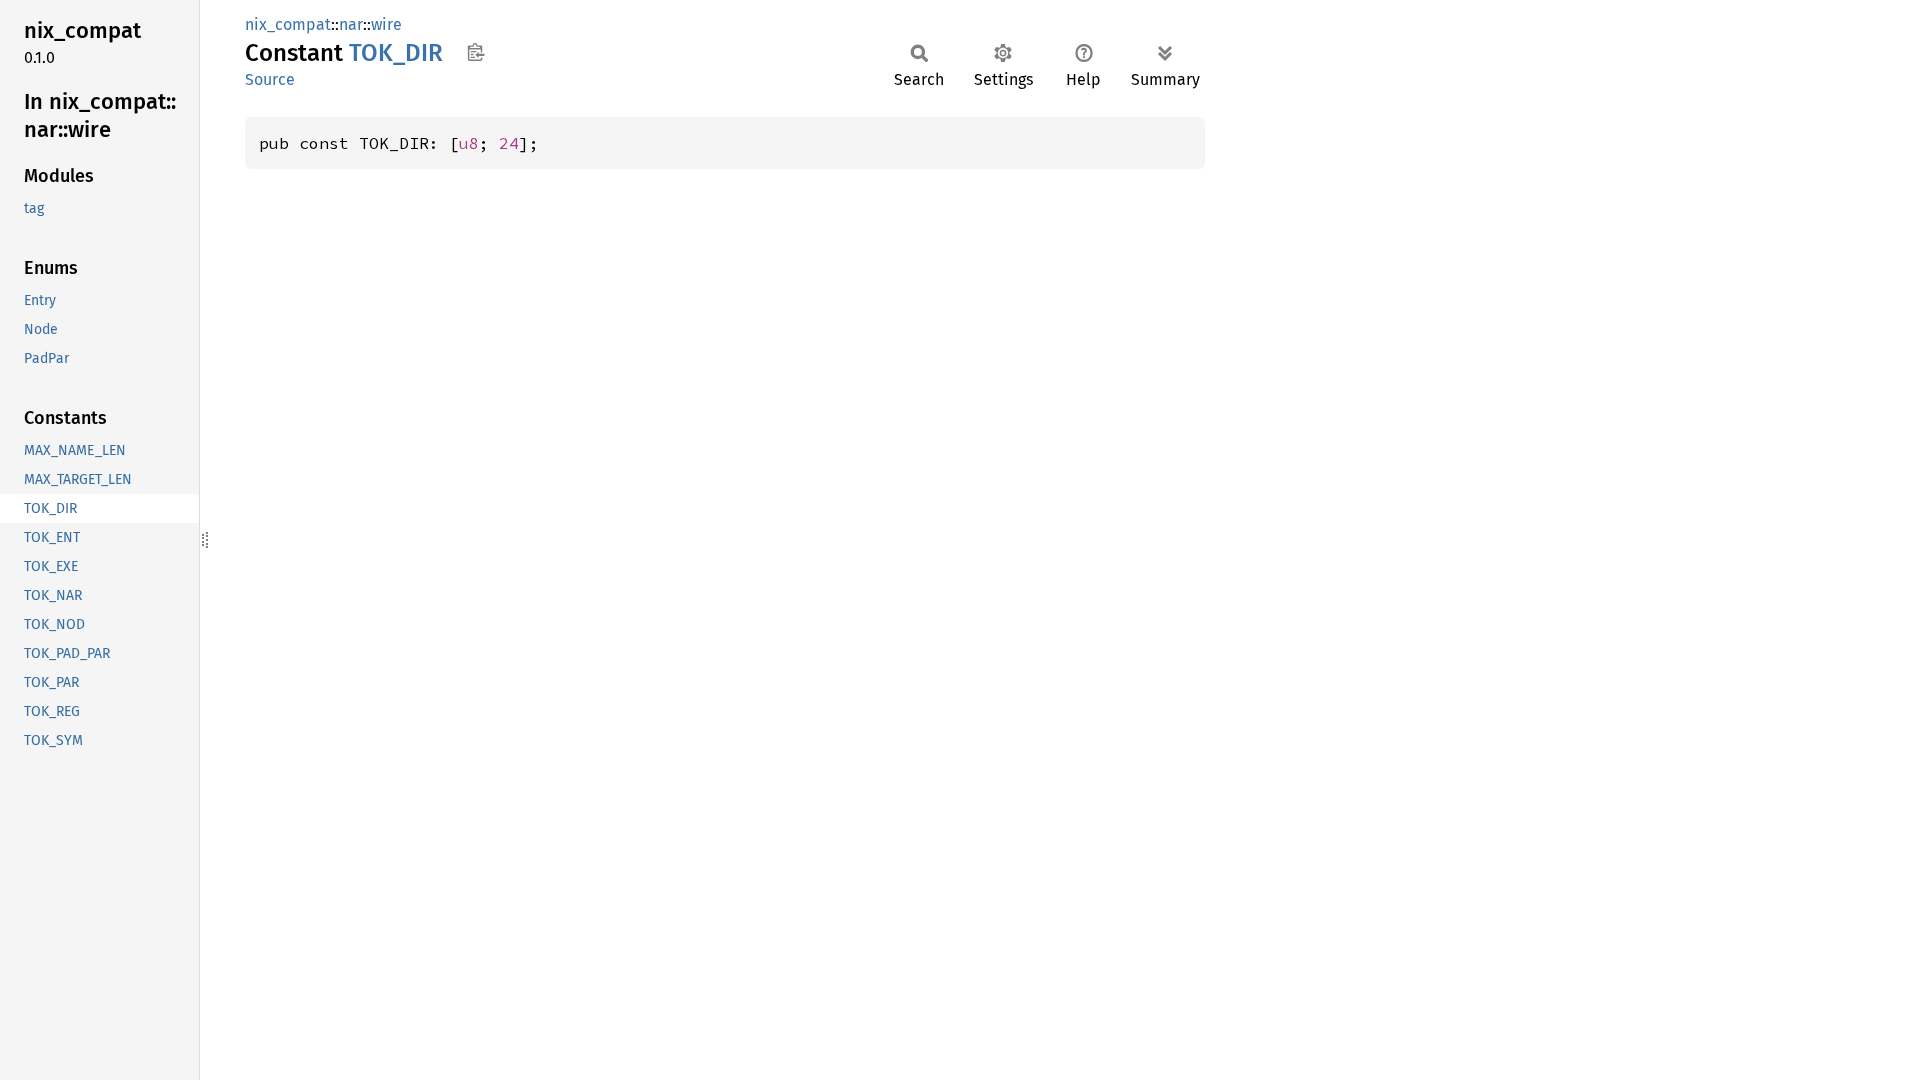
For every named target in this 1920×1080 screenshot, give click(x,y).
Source (270, 79)
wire (386, 24)
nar (351, 24)
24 (509, 143)
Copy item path (475, 52)
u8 (469, 143)
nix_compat (288, 24)
